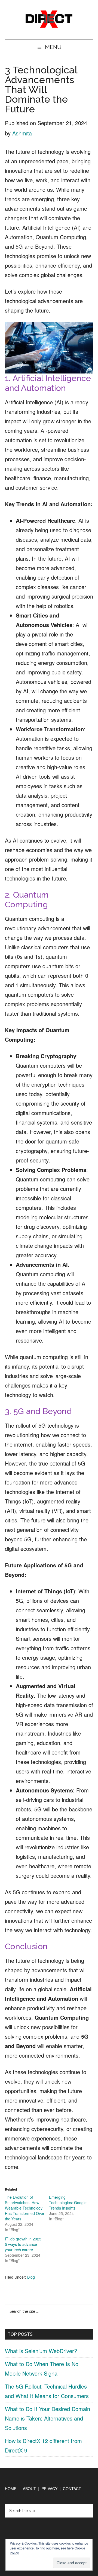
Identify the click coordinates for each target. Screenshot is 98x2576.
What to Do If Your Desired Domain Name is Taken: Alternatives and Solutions (48, 2418)
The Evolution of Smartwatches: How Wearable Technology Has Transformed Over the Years (25, 2208)
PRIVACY (49, 2489)
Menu (53, 47)
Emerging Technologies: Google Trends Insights (68, 2203)
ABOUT (29, 2489)
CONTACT (72, 2489)
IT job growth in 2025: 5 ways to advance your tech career (24, 2244)
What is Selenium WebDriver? (41, 2351)
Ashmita (22, 133)
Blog (31, 2277)
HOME (11, 2489)
